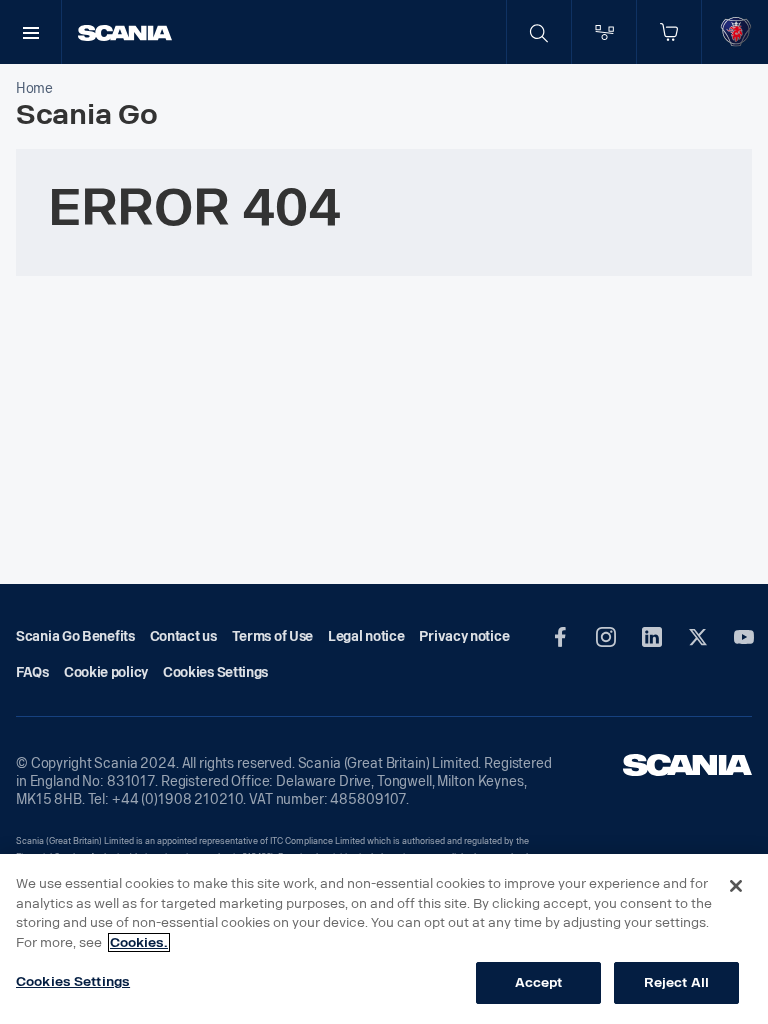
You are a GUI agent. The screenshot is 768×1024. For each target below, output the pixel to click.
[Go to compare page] (604, 32)
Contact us (183, 636)
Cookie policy (106, 672)
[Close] (736, 886)
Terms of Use (272, 636)
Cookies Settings (73, 981)
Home (34, 88)
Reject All (676, 982)
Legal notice (366, 636)
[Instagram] (606, 637)
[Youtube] (744, 637)
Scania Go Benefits (75, 636)
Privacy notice (464, 636)
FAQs (32, 672)
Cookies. (139, 942)
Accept (539, 982)
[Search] (539, 32)
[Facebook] (560, 637)
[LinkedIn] (652, 637)
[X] (698, 637)
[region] (384, 939)
